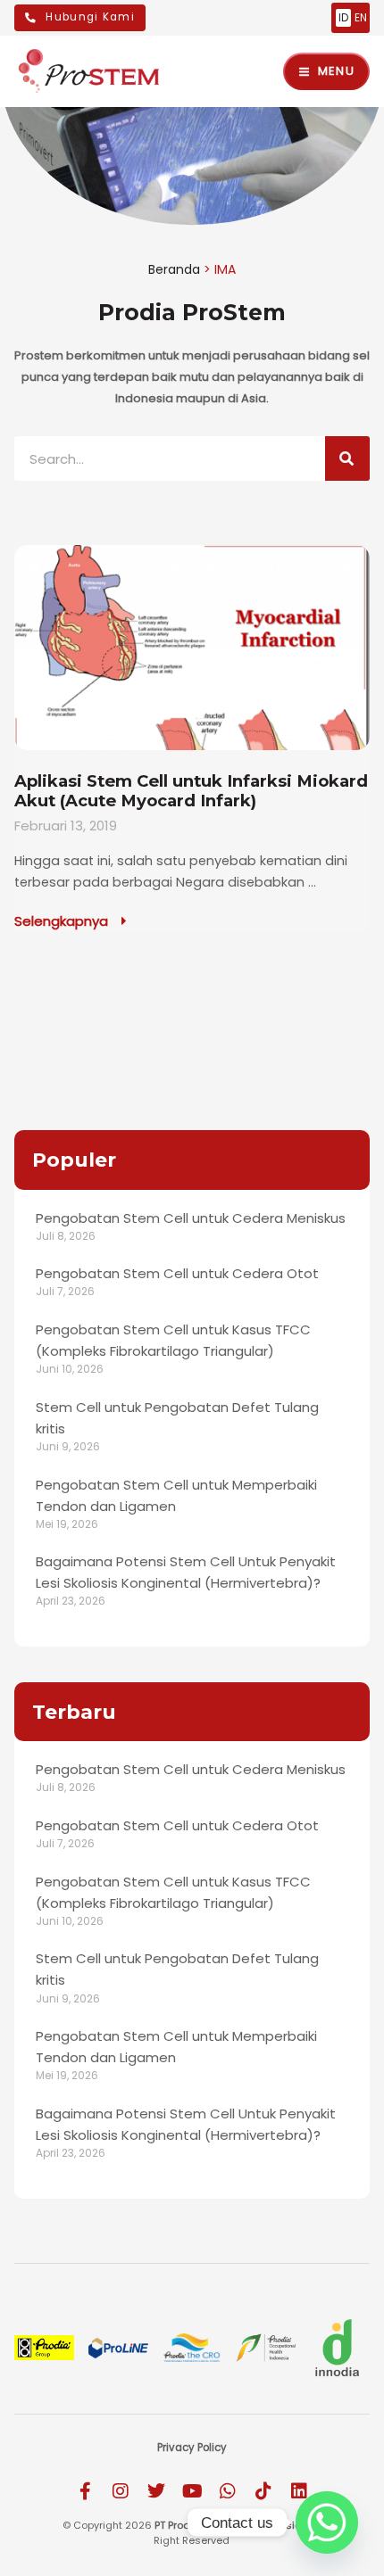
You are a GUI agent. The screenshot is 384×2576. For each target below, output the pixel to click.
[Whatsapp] (327, 2522)
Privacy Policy (192, 2448)
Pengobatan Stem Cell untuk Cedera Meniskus (191, 1218)
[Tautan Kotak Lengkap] (192, 739)
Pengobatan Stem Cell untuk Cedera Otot (177, 1273)
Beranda (174, 269)
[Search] (347, 458)
